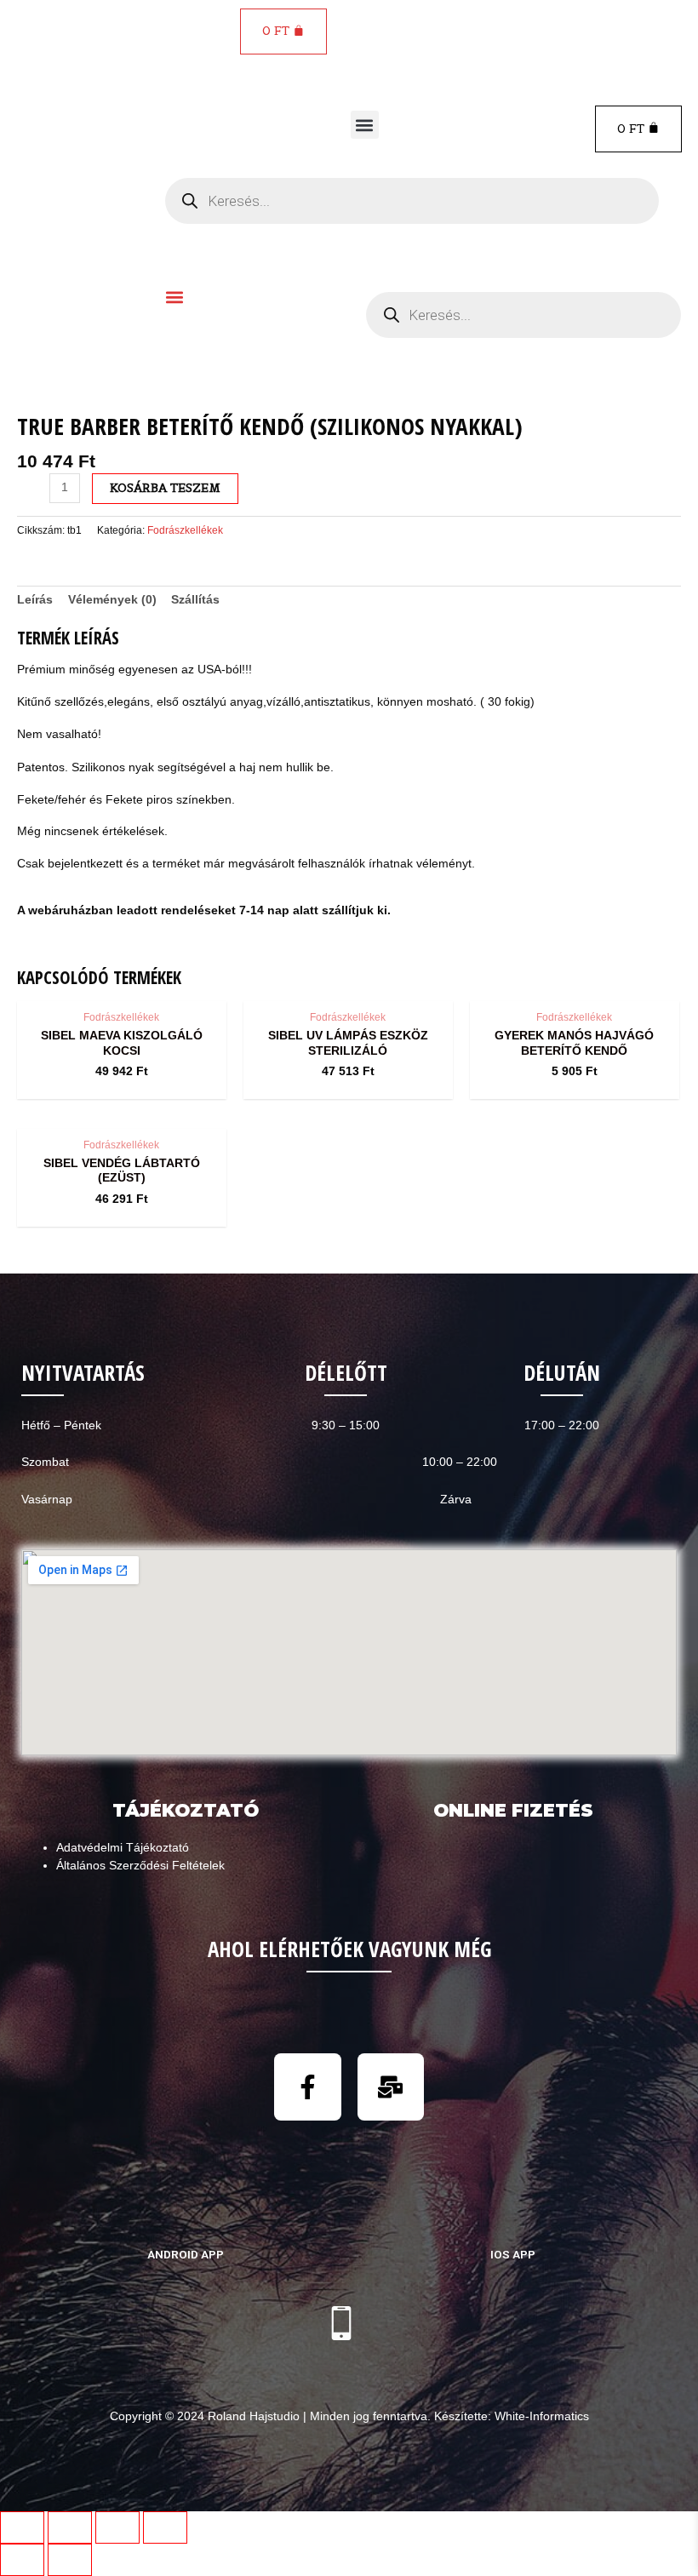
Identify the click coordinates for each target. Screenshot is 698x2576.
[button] (365, 125)
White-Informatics (542, 2416)
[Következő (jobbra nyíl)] (70, 2560)
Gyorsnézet (121, 986)
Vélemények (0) (112, 600)
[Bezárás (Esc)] (22, 2527)
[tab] (35, 600)
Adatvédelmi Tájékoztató (123, 1848)
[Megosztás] (70, 2527)
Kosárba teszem (165, 488)
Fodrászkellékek (185, 530)
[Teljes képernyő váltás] (117, 2527)
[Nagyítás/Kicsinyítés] (165, 2527)
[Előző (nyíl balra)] (22, 2560)
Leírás (35, 600)
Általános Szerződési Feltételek (140, 1866)
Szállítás (195, 600)
